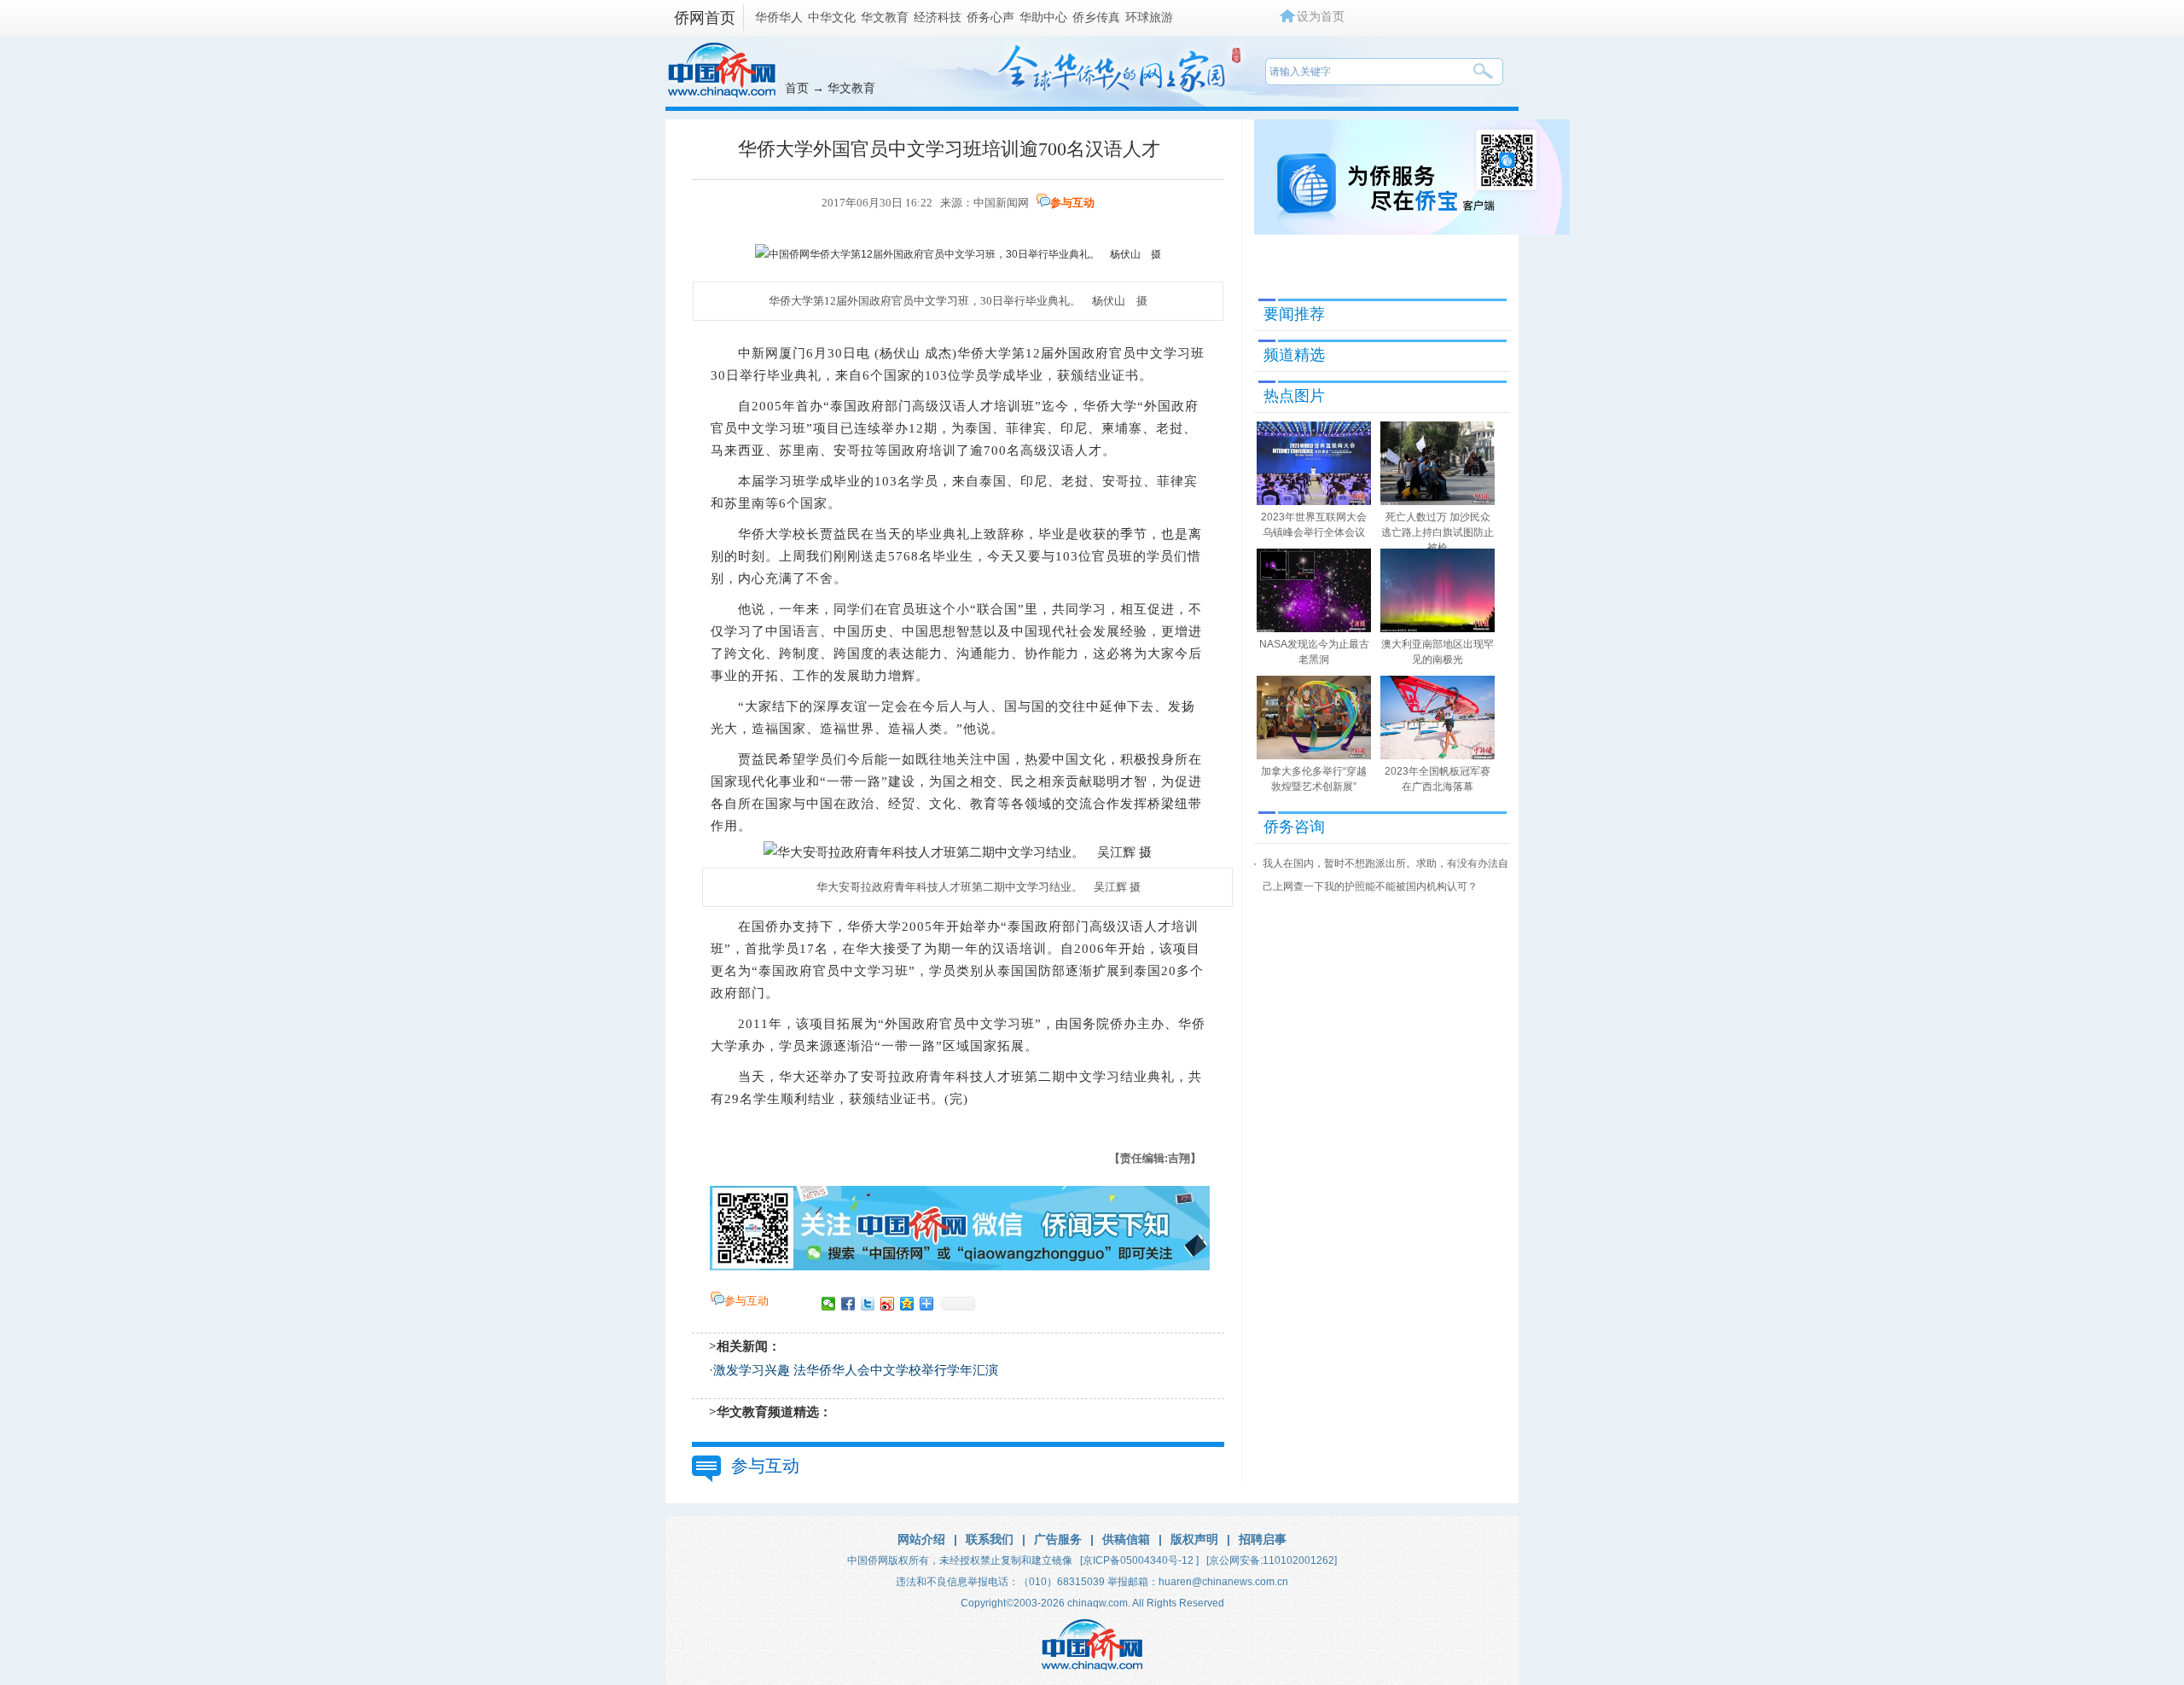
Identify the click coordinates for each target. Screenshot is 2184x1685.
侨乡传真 (1096, 17)
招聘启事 (1263, 1539)
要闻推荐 (1294, 314)
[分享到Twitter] (868, 1304)
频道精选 (1294, 355)
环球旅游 (1149, 17)
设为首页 (1321, 16)
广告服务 (1058, 1539)
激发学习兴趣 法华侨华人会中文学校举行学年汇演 (856, 1370)
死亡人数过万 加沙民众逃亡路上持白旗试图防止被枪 (1438, 532)
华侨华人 (779, 17)
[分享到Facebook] (848, 1304)
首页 (797, 88)
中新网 (758, 353)
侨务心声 (990, 17)
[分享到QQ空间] (907, 1304)
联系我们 (990, 1539)
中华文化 (832, 17)
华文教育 (885, 17)
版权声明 (1194, 1539)
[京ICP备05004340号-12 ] (1139, 1560)
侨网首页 (705, 18)
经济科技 (938, 17)
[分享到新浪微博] (888, 1304)
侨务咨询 (1294, 827)
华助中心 (1043, 17)
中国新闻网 (1001, 203)
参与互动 (1072, 203)
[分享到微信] (829, 1304)
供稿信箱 (1126, 1539)
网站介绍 (921, 1539)
